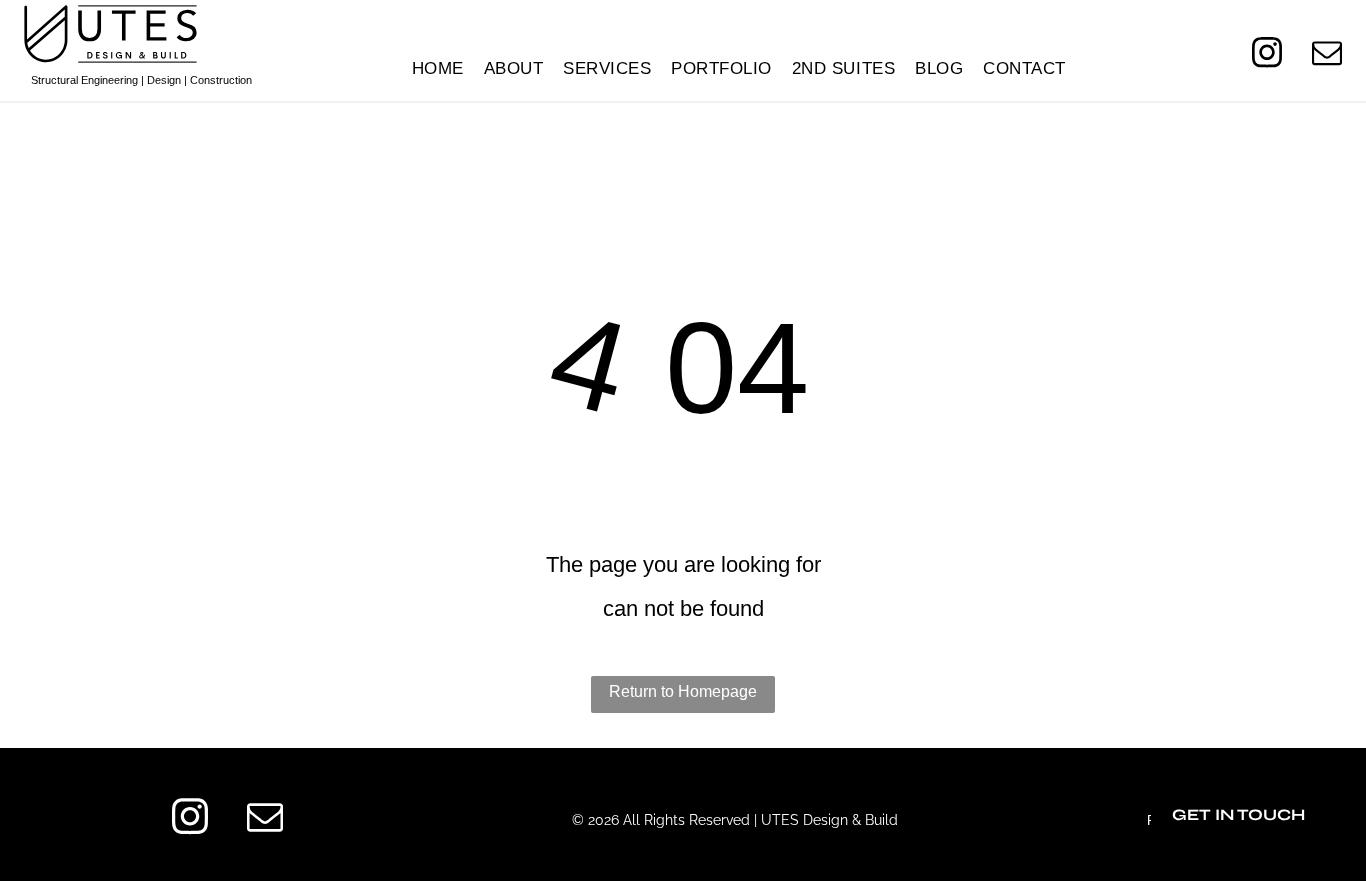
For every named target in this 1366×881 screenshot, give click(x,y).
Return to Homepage (683, 691)
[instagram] (1266, 55)
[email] (1326, 55)
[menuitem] (438, 69)
